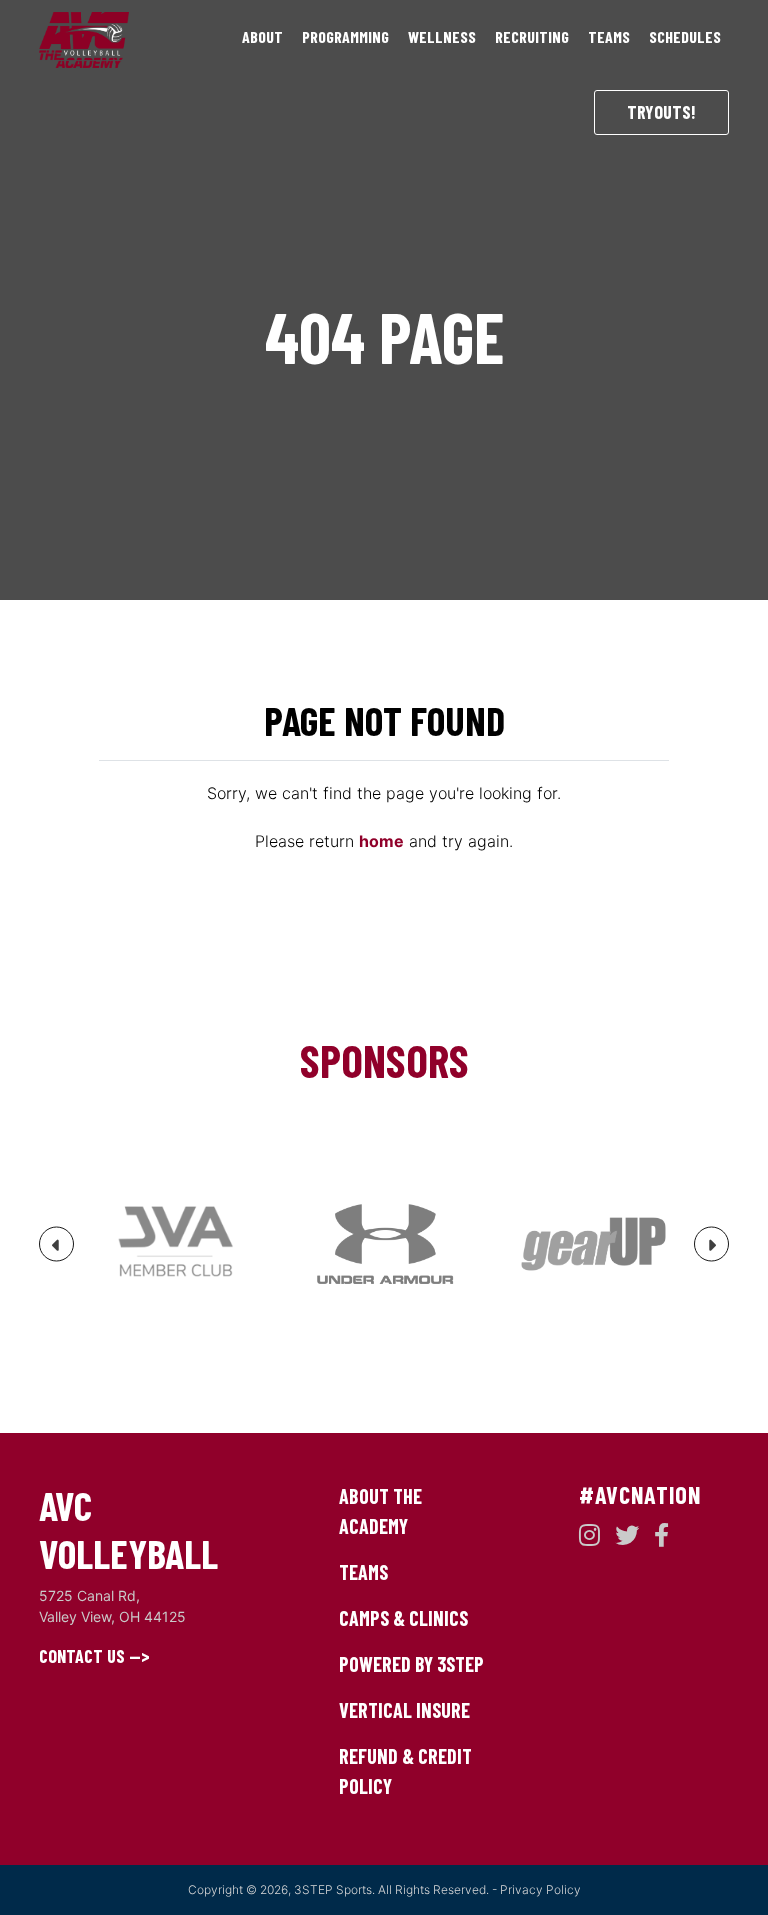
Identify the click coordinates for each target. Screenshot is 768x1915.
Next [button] (712, 1252)
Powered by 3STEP (411, 1664)
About (262, 36)
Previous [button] (57, 1252)
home (381, 841)
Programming (345, 36)
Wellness (442, 36)
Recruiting (532, 36)
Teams (609, 36)
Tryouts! (661, 112)
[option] (175, 1244)
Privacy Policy (540, 1889)
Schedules (685, 36)
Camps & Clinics (403, 1618)
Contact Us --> (94, 1656)
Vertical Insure (404, 1710)
